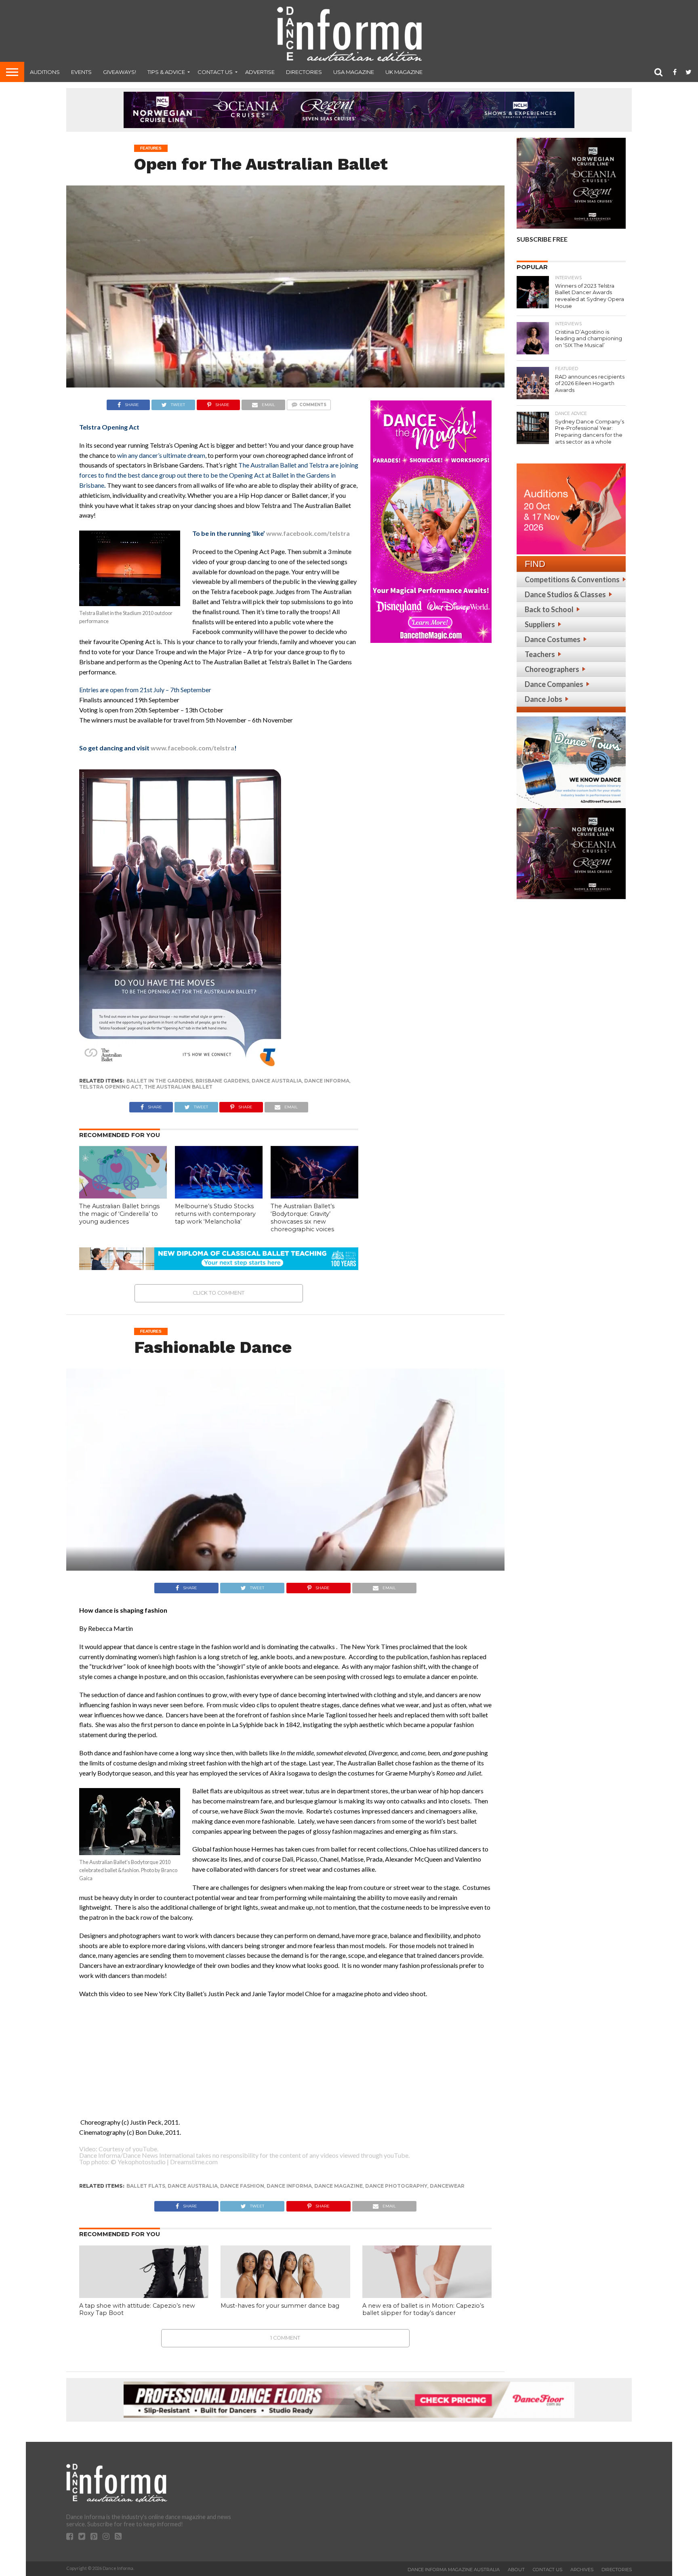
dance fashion (242, 2186)
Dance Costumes (553, 639)
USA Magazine (354, 72)
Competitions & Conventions (572, 579)
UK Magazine (404, 72)
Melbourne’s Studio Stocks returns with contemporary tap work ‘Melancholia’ (215, 1214)
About (516, 2570)
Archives (582, 2570)
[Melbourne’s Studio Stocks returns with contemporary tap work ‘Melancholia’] (219, 1196)
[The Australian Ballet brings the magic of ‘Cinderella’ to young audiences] (123, 1196)
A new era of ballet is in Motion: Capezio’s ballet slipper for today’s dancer (423, 2310)
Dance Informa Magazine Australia (454, 2570)
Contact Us (215, 72)
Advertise (260, 72)
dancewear (447, 2186)
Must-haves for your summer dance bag (280, 2306)
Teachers (540, 654)
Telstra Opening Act (110, 1087)
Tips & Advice (166, 72)
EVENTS (81, 72)
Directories (304, 72)
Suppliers (540, 624)
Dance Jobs (543, 699)
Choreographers (552, 669)
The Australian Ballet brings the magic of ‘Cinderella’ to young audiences (119, 1214)
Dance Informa (327, 1081)
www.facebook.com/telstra (308, 533)
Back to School (549, 609)
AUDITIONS (45, 72)
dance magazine (338, 2186)
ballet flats (146, 2186)
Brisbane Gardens (222, 1081)
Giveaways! (120, 72)
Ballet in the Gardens (160, 1081)
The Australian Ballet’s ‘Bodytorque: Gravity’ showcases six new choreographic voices (303, 1217)
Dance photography (396, 2186)
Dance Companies (554, 684)
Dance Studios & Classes (565, 594)
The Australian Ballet (178, 1087)
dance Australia (277, 1081)
